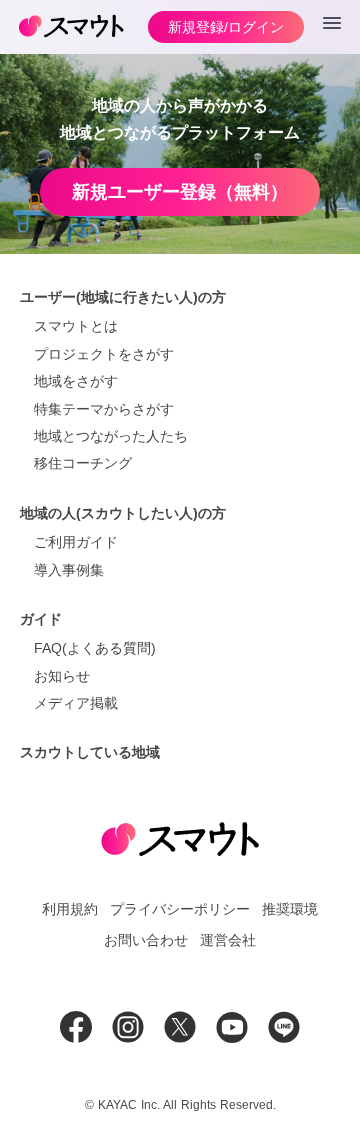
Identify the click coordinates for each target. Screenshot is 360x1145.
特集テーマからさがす (104, 409)
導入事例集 (69, 570)
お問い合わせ (146, 940)
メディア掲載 (76, 703)
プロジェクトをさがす (104, 354)
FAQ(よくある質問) (95, 648)
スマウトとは (76, 326)
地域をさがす (76, 381)
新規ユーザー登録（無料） (180, 192)
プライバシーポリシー (180, 909)
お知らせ (62, 676)
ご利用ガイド (76, 542)
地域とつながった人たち (111, 436)
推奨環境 (290, 909)
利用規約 (70, 909)
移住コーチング (83, 463)
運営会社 (228, 940)
